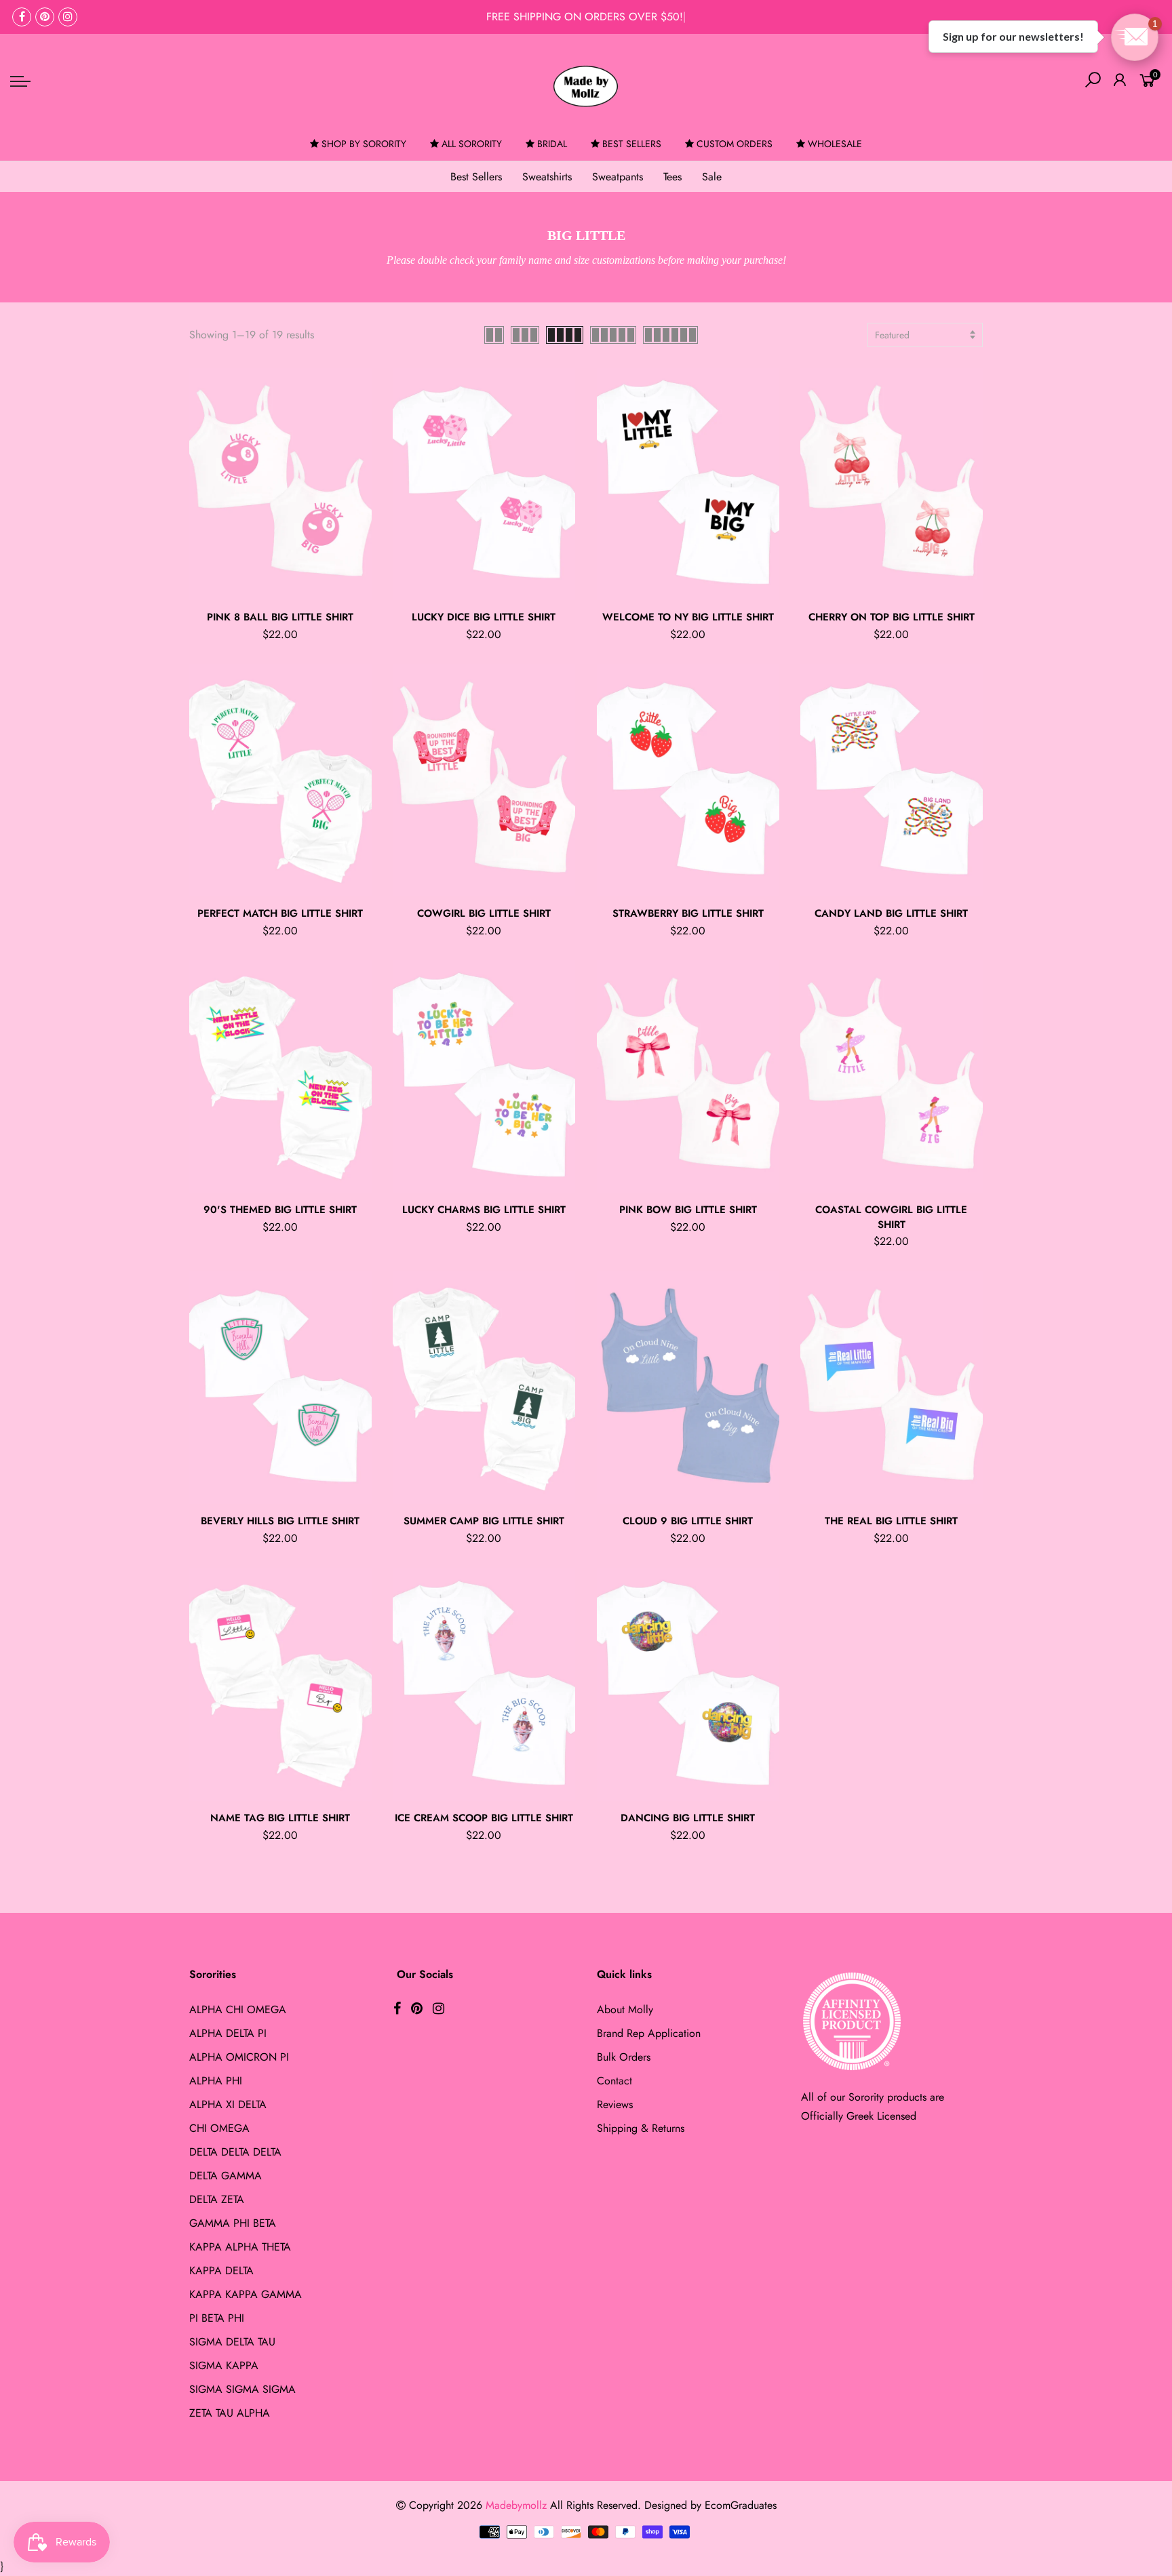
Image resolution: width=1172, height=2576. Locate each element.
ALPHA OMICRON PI (239, 2057)
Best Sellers (476, 177)
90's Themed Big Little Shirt (280, 1210)
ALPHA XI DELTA (228, 2104)
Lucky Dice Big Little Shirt (484, 617)
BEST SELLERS (632, 144)
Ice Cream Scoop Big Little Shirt (484, 1818)
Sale (712, 177)
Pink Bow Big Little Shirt (688, 1210)
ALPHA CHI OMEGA (238, 2009)
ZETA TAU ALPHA (230, 2413)
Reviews (615, 2104)
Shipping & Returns (641, 2128)
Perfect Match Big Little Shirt (280, 913)
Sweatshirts (547, 177)
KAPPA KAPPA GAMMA (246, 2294)
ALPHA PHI (216, 2081)
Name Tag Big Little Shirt (280, 1818)
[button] (1135, 37)
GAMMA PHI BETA (233, 2223)
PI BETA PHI (217, 2318)
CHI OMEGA (219, 2128)
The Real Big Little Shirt (891, 1521)
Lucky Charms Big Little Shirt (484, 1210)
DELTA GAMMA (226, 2176)
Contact (614, 2081)
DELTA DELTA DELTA (235, 2152)
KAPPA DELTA (221, 2271)
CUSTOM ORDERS (735, 144)
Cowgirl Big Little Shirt (484, 913)
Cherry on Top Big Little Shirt (892, 617)
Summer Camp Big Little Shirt (484, 1521)
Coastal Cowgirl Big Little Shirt (891, 1217)
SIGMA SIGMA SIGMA (242, 2389)
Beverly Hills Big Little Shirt (280, 1521)
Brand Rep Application (649, 2033)
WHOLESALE (835, 144)
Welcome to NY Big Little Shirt (688, 617)
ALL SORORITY (472, 144)
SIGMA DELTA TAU (232, 2342)
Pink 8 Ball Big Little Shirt (280, 617)
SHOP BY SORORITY (364, 144)
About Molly (625, 2009)
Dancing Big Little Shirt (688, 1818)
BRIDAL (552, 144)
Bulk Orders (624, 2057)
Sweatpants (618, 177)
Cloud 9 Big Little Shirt (688, 1521)
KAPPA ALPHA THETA (240, 2247)
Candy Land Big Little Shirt (891, 913)
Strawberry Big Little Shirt (688, 913)
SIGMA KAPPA (224, 2365)
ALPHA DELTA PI (228, 2033)
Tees (672, 177)
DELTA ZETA (217, 2199)
